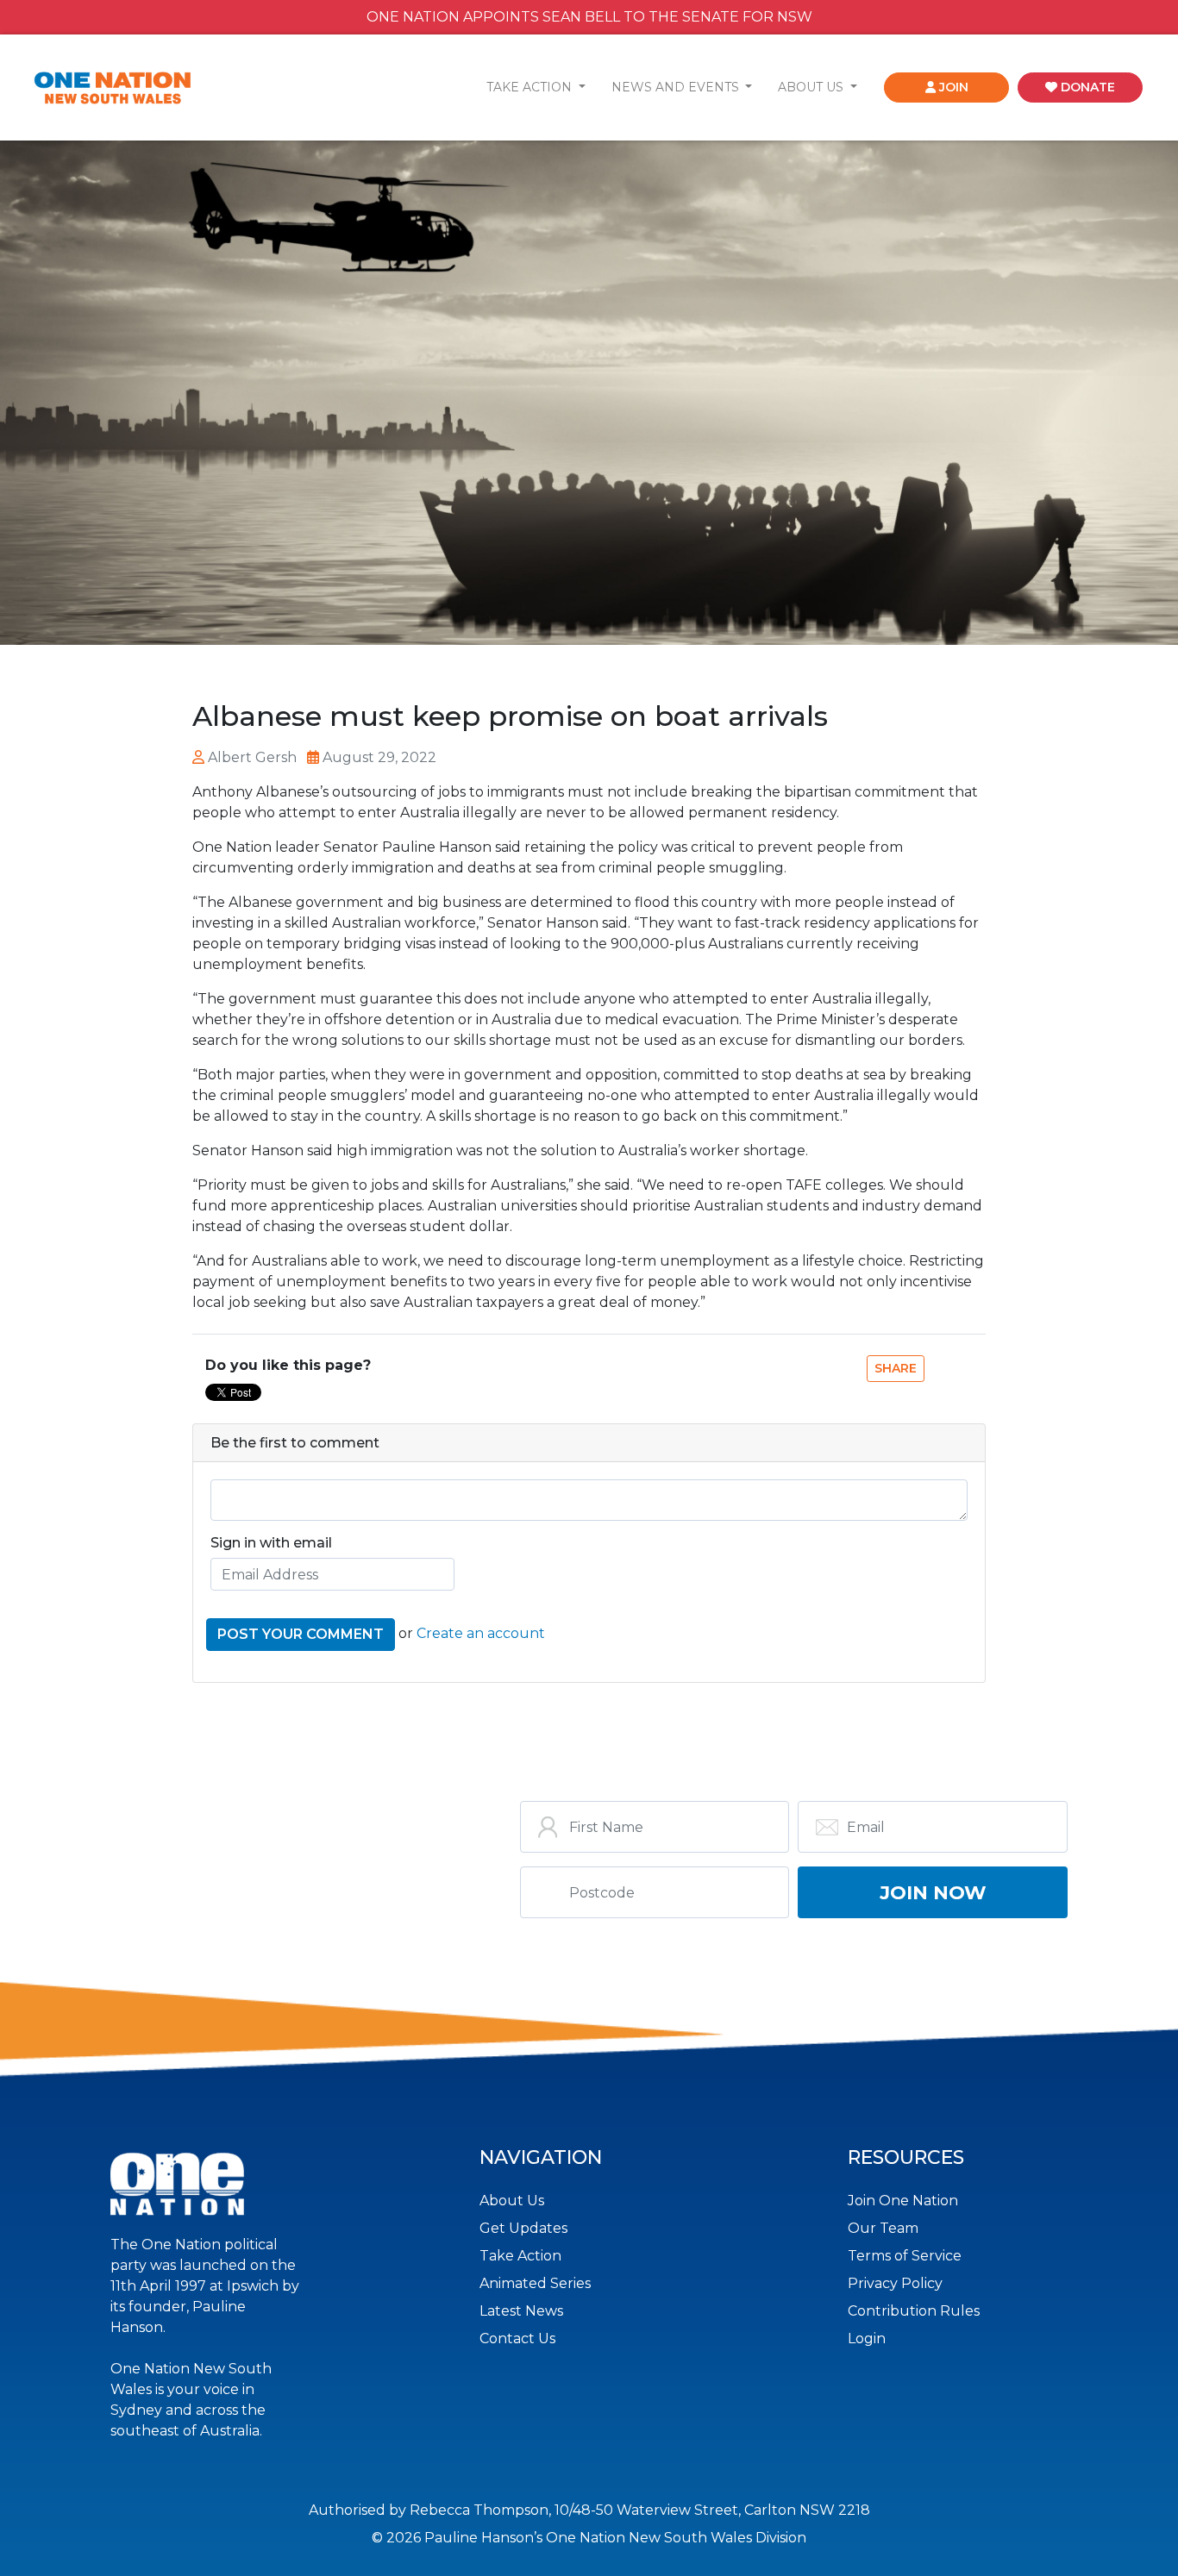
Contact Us (517, 2338)
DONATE (1086, 87)
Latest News (521, 2311)
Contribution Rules (914, 2311)
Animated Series (535, 2283)
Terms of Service (905, 2256)
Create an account (481, 1633)
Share (896, 1368)
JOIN (952, 87)
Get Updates (523, 2228)
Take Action (520, 2256)
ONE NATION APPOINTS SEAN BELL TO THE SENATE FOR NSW (589, 17)
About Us (512, 2201)
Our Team (883, 2228)
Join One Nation (903, 2201)
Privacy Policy (895, 2283)
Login (867, 2338)
